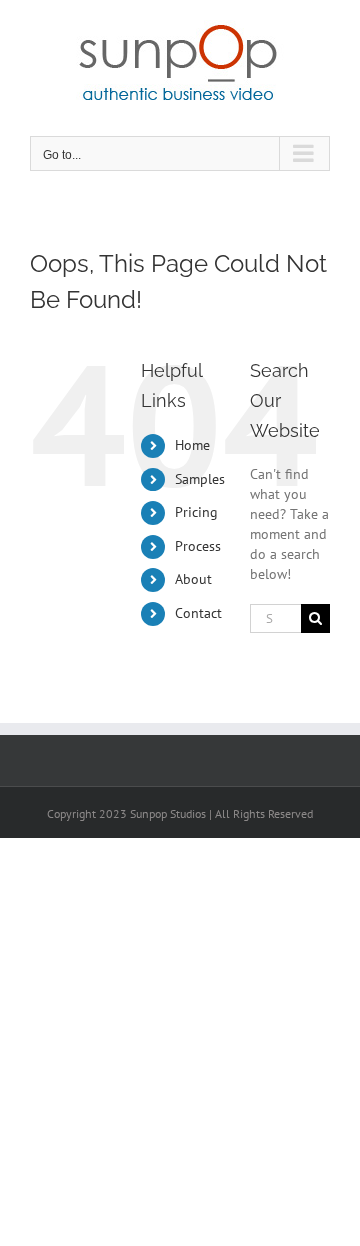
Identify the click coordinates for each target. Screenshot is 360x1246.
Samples (200, 479)
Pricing (196, 512)
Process (198, 546)
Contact (198, 613)
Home (192, 445)
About (193, 579)
